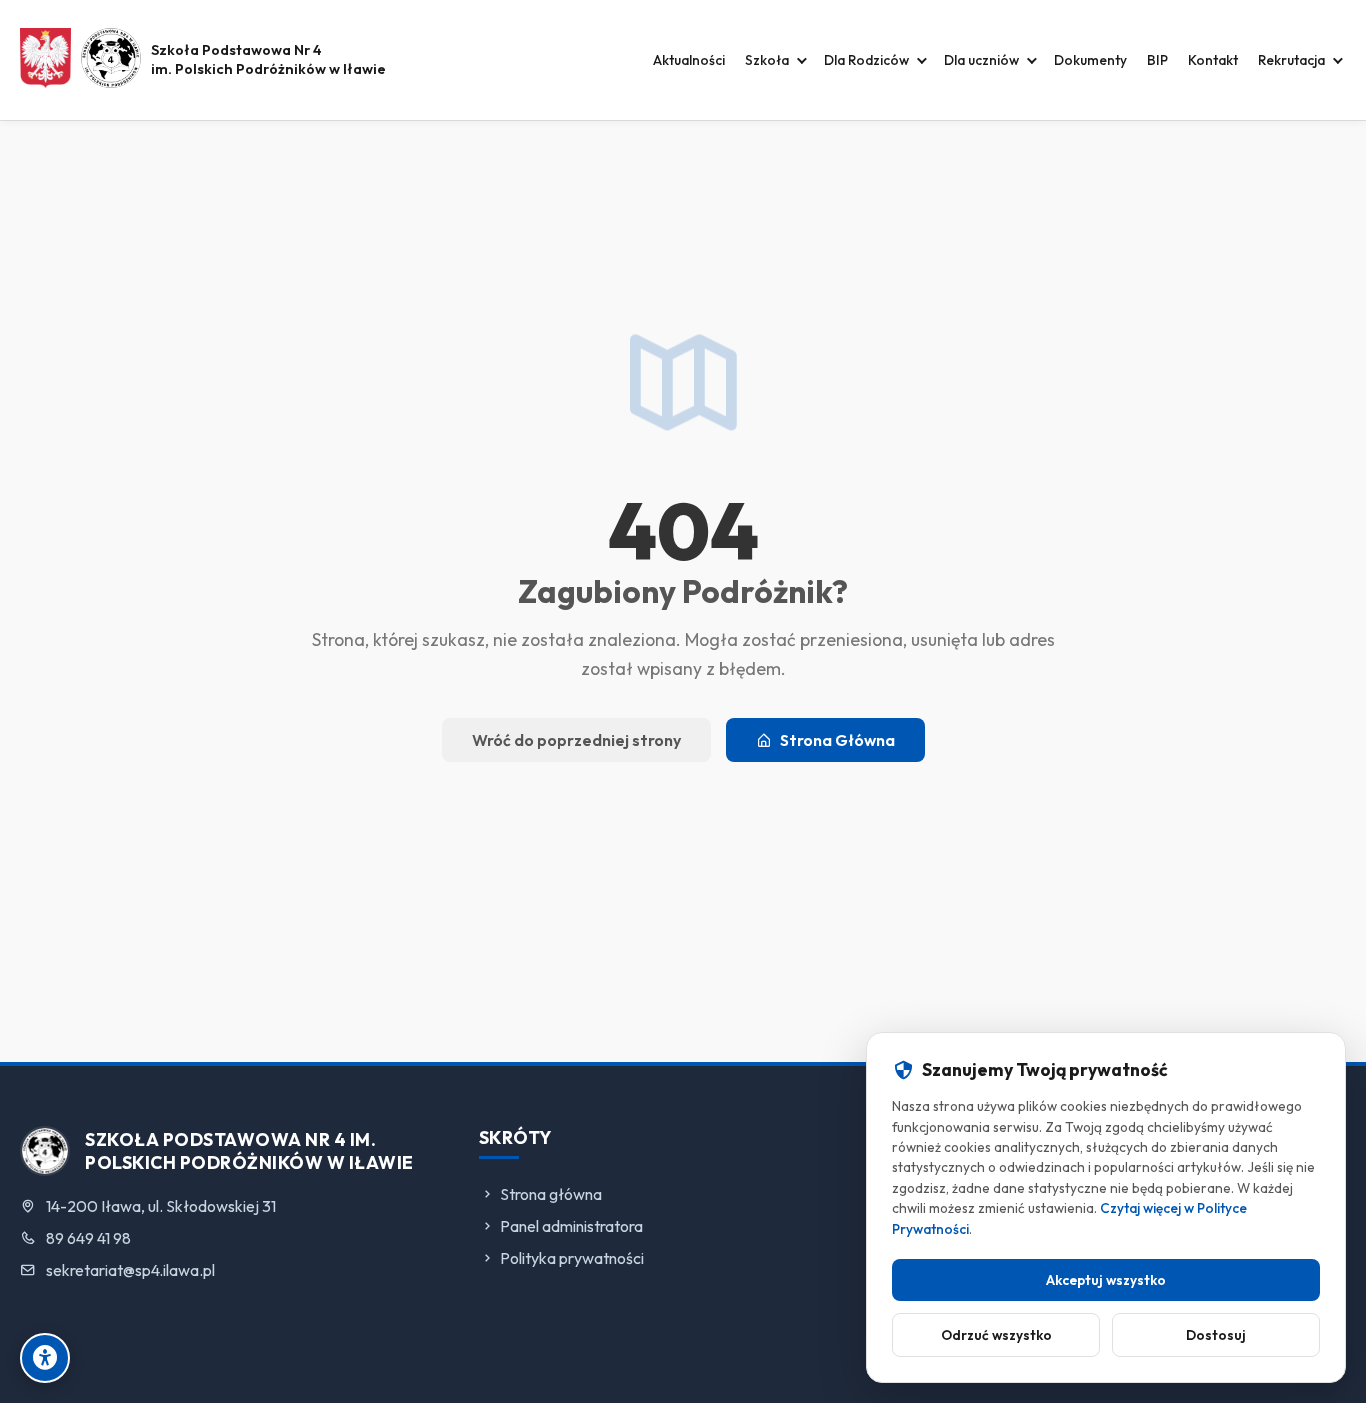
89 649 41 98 (88, 1238)
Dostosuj (1216, 1335)
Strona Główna (837, 740)
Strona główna (551, 1194)
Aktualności (689, 60)
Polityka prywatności (572, 1258)
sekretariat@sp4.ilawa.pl (130, 1270)
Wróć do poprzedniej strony (576, 740)
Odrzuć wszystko (996, 1335)
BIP (1157, 60)
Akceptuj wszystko (1106, 1280)
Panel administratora (571, 1226)
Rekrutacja (1291, 60)
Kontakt (1213, 60)
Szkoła (767, 60)
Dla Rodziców (866, 60)
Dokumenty (1090, 60)
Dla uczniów (981, 60)
